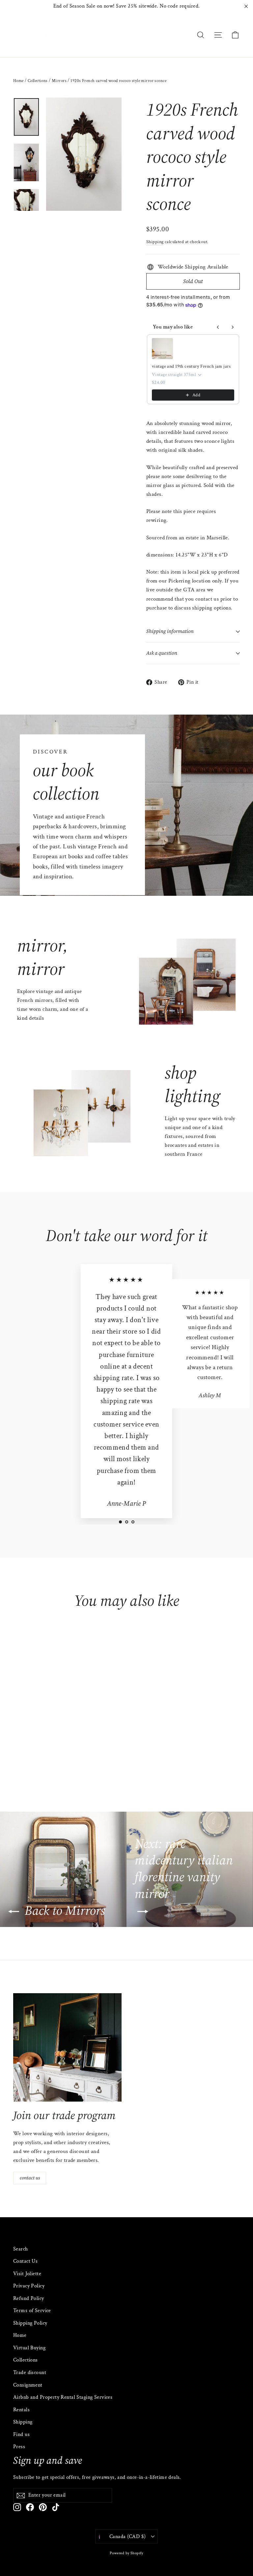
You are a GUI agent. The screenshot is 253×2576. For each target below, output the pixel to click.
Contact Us (25, 2261)
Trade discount (30, 2373)
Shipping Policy (30, 2323)
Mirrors (59, 81)
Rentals (21, 2410)
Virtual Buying (29, 2348)
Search (21, 2249)
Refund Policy (29, 2298)
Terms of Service (32, 2311)
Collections (38, 81)
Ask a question (162, 653)
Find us (21, 2434)
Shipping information (170, 631)
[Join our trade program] (67, 2047)
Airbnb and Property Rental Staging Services (63, 2397)
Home (18, 81)
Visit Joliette (27, 2274)
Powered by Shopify (126, 2553)
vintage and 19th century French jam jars (191, 366)
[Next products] (233, 327)
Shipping (155, 242)
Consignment (28, 2385)
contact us (30, 2178)
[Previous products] (218, 327)
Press (19, 2447)
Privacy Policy (29, 2286)
